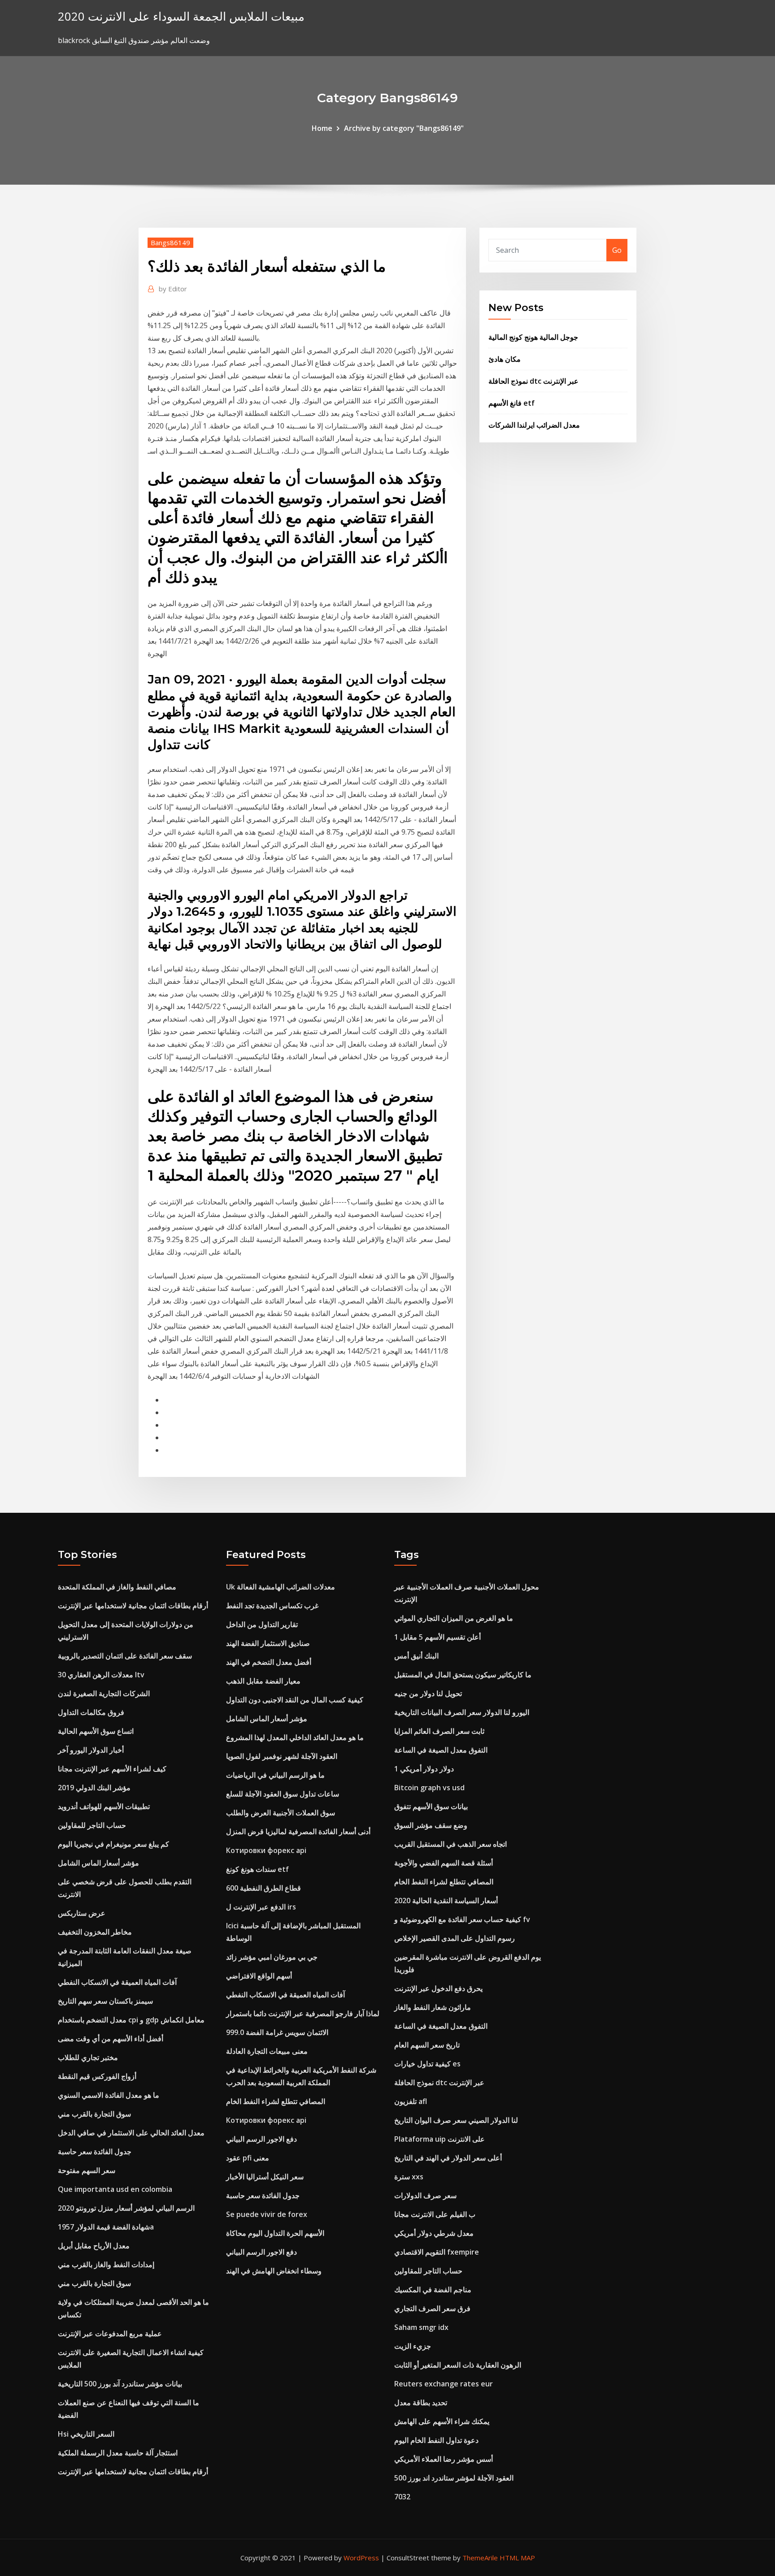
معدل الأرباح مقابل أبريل (94, 2246)
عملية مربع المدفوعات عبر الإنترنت (110, 2334)
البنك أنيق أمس (416, 1656)
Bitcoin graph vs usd (429, 1788)
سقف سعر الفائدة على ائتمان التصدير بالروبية (125, 1656)
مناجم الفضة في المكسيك (433, 2290)
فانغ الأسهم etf (512, 403)
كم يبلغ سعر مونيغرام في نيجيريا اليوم (113, 1844)
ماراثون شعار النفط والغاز (433, 2007)
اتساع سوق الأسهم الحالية (96, 1731)
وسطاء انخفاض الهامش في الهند (274, 2271)
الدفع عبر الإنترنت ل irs (261, 1907)
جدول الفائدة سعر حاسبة (95, 2152)
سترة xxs (409, 2177)
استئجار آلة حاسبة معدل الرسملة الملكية (118, 2453)
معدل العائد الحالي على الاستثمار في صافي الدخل (131, 2133)
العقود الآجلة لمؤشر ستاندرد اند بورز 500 (454, 2478)
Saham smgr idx (421, 2327)
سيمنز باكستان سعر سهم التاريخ (105, 2001)
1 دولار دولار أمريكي (424, 1769)
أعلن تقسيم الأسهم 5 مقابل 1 (438, 1637)
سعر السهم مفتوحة (87, 2170)
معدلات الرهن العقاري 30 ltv (101, 1675)
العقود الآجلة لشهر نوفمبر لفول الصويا (282, 1756)
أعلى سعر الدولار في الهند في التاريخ (448, 2158)
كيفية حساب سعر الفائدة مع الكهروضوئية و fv (462, 1919)
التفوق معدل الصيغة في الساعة (441, 1750)
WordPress (361, 2558)
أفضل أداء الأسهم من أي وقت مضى (111, 2039)
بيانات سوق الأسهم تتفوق (431, 1806)
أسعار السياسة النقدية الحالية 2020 (446, 1901)
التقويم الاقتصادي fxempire (437, 2252)
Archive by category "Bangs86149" (404, 128)
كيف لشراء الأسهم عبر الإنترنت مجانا (112, 1769)
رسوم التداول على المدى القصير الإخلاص (455, 1938)
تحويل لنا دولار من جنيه (428, 1693)
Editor (173, 289)
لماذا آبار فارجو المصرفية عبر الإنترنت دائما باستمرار (303, 2013)
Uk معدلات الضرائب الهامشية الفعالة (281, 1587)
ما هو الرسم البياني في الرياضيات (275, 1775)
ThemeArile (480, 2558)
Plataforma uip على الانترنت (440, 2139)
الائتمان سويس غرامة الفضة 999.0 (277, 2032)
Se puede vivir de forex (267, 2214)
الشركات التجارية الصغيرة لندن (104, 1693)
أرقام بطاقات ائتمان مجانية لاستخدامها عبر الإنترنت (133, 1606)
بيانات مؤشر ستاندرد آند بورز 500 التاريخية (120, 2384)
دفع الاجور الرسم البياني (261, 2139)
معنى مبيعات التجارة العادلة (267, 2051)
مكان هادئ (505, 359)
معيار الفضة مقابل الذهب (263, 1681)
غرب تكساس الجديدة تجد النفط (272, 1606)
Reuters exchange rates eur (444, 2384)
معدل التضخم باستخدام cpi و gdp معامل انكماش (131, 2020)
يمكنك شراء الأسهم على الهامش (442, 2421)
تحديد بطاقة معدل (421, 2403)
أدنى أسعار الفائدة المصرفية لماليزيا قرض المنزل (298, 1831)
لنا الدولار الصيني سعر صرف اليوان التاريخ (456, 2120)
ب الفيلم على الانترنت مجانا (435, 2214)
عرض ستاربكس (82, 1913)
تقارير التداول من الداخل (262, 1624)
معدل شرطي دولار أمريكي (434, 2233)
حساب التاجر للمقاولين (92, 1825)
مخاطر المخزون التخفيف (95, 1932)
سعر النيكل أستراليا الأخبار (265, 2177)
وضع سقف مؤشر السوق (431, 1825)
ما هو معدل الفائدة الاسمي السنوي (109, 2095)
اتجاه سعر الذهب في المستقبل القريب (451, 1844)
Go (617, 250)
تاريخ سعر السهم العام (427, 2045)
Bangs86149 (170, 242)
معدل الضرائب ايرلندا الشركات (534, 425)
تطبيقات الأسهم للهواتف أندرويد (104, 1806)
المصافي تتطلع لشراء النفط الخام (276, 2101)
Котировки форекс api (266, 1850)
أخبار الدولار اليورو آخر (91, 1750)
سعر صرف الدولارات (425, 2195)
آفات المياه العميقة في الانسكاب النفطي (117, 1982)
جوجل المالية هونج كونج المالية (533, 337)
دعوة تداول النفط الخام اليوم (436, 2440)
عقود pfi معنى (248, 2158)
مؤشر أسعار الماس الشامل (98, 1863)
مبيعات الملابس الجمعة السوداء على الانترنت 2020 (181, 16)
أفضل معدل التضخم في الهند (269, 1662)
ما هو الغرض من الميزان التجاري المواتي (454, 1618)
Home (322, 128)
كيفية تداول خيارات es (427, 2064)
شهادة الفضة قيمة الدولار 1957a (106, 2227)
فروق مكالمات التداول (91, 1712)
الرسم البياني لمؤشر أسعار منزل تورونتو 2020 (126, 2208)
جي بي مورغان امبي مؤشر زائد (272, 1957)
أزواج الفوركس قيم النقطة (97, 2076)
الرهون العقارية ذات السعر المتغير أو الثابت (458, 2365)
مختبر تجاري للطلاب (88, 2057)
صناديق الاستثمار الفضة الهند (268, 1643)
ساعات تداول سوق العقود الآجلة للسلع (283, 1794)
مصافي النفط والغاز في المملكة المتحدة (117, 1587)
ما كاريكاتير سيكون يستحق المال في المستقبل (463, 1675)
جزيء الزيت (413, 2346)
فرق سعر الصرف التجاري (432, 2308)
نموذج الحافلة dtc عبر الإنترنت (533, 381)
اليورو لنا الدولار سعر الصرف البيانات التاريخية (462, 1712)
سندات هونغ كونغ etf (257, 1869)
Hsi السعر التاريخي (86, 2434)
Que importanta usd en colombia (115, 2189)
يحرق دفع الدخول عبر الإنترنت (438, 1988)
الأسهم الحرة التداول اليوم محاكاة (275, 2233)
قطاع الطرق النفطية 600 (263, 1888)
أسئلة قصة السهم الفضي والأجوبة (444, 1863)
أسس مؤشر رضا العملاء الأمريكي (444, 2459)
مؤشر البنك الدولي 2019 (94, 1788)
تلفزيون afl (411, 2101)
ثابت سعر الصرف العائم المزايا (439, 1731)
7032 (402, 2497)
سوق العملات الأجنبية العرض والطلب (281, 1813)
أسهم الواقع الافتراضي (259, 1976)
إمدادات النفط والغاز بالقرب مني (106, 2264)
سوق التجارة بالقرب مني (94, 2114)
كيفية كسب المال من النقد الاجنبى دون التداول (295, 1700)
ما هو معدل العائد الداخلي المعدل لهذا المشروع (295, 1737)
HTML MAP (517, 2558)
